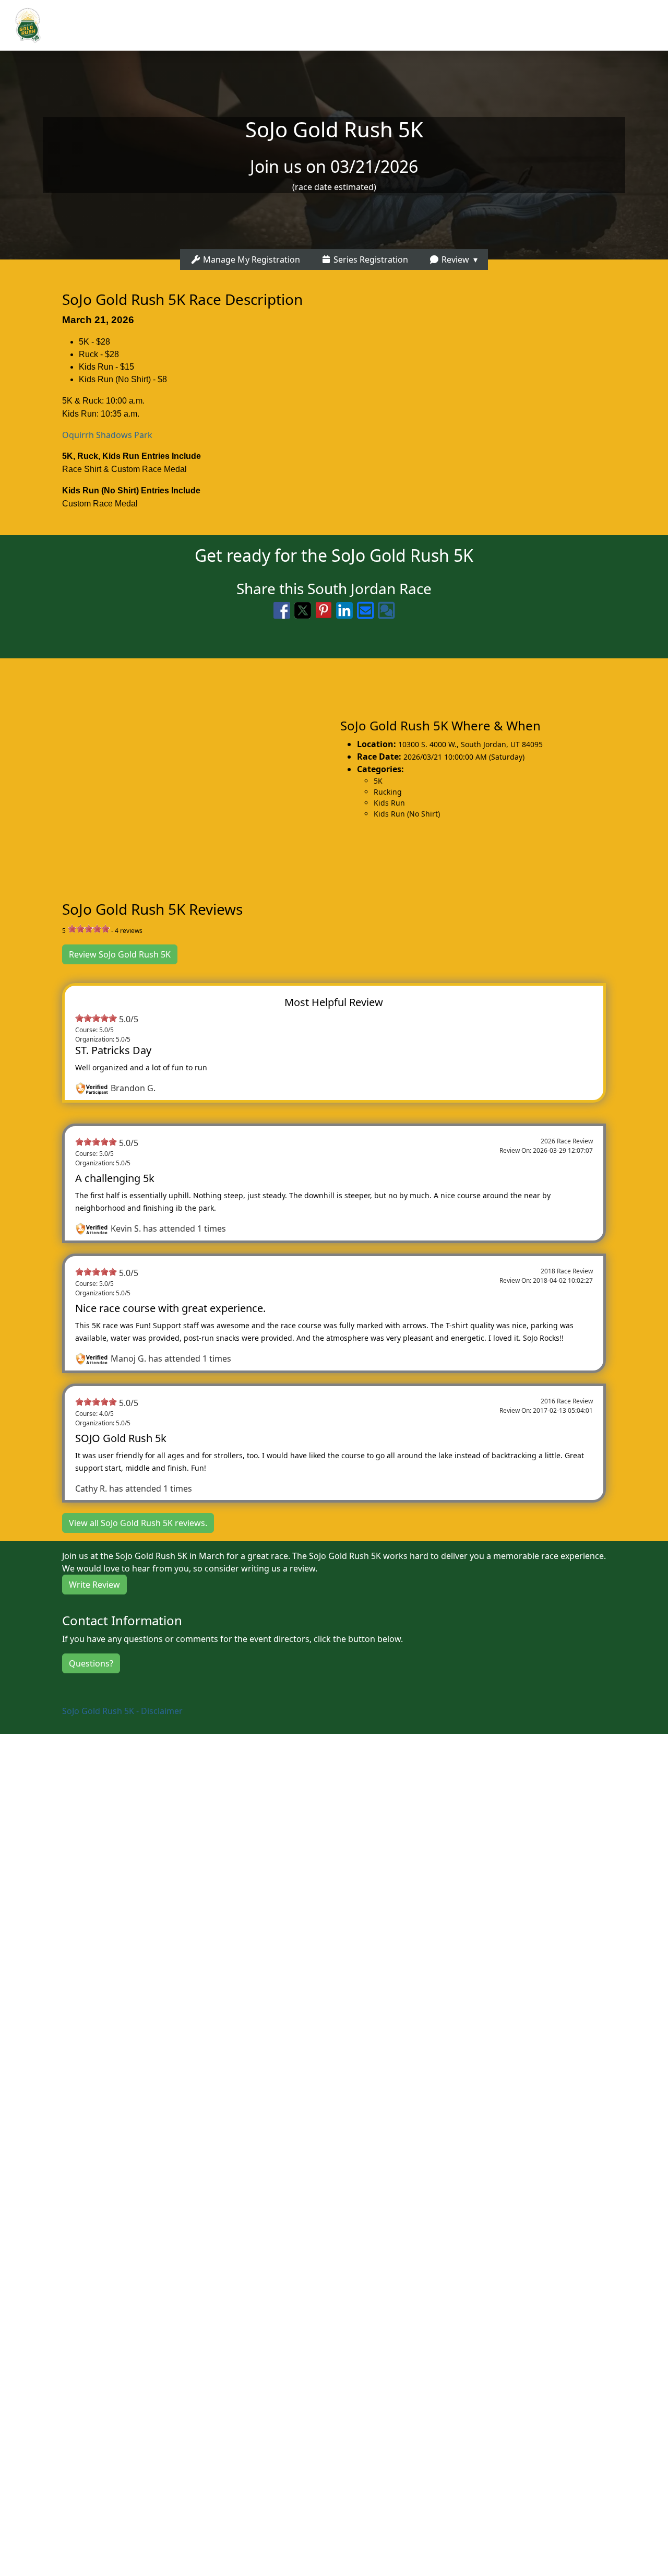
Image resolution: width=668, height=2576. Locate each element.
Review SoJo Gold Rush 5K (120, 954)
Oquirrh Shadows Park (107, 435)
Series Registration (370, 259)
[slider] (89, 929)
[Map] (167, 768)
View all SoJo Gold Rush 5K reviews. (138, 1523)
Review (454, 259)
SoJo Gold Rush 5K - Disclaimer (122, 1711)
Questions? (91, 1663)
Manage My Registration (250, 259)
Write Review (94, 1585)
